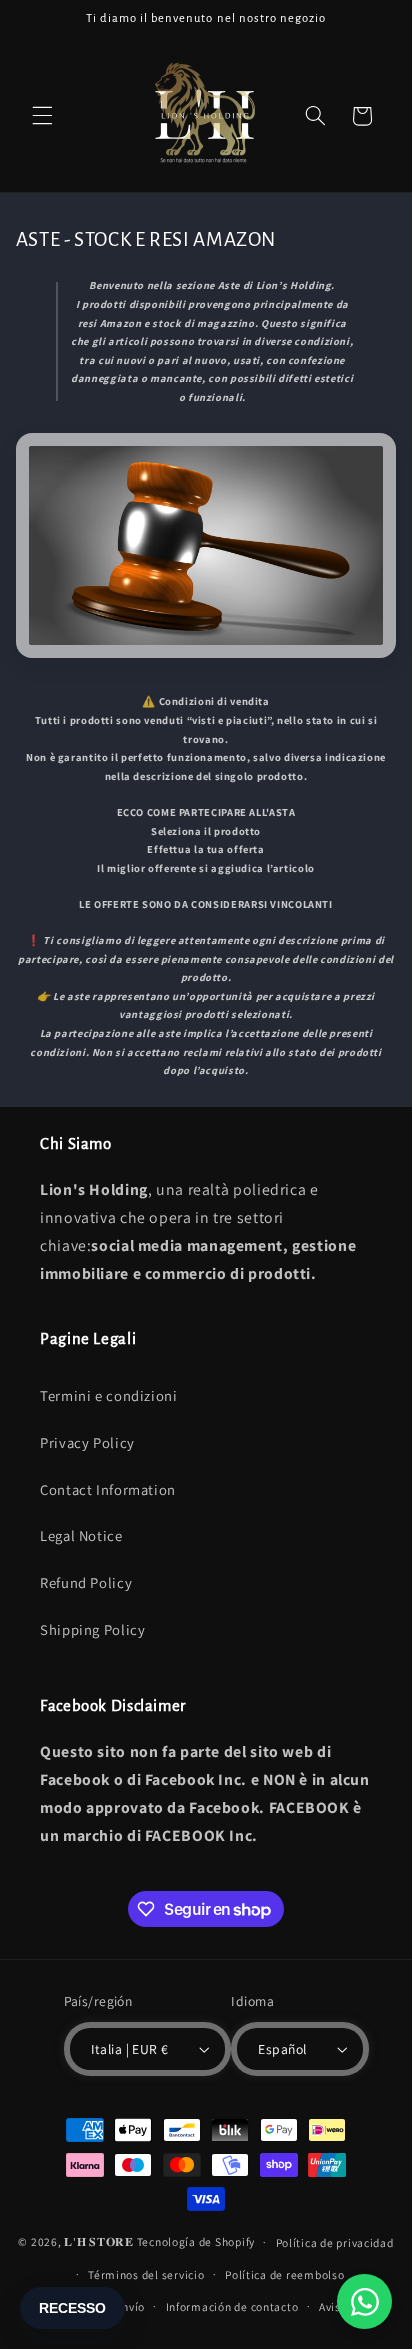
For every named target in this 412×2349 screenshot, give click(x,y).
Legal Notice (81, 1535)
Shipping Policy (92, 1629)
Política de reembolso (284, 2274)
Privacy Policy (87, 1442)
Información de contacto (232, 2306)
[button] (42, 116)
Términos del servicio (146, 2274)
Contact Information (108, 1489)
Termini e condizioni (109, 1395)
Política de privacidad (335, 2242)
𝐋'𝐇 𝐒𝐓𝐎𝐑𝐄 (99, 2241)
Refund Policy (86, 1582)
